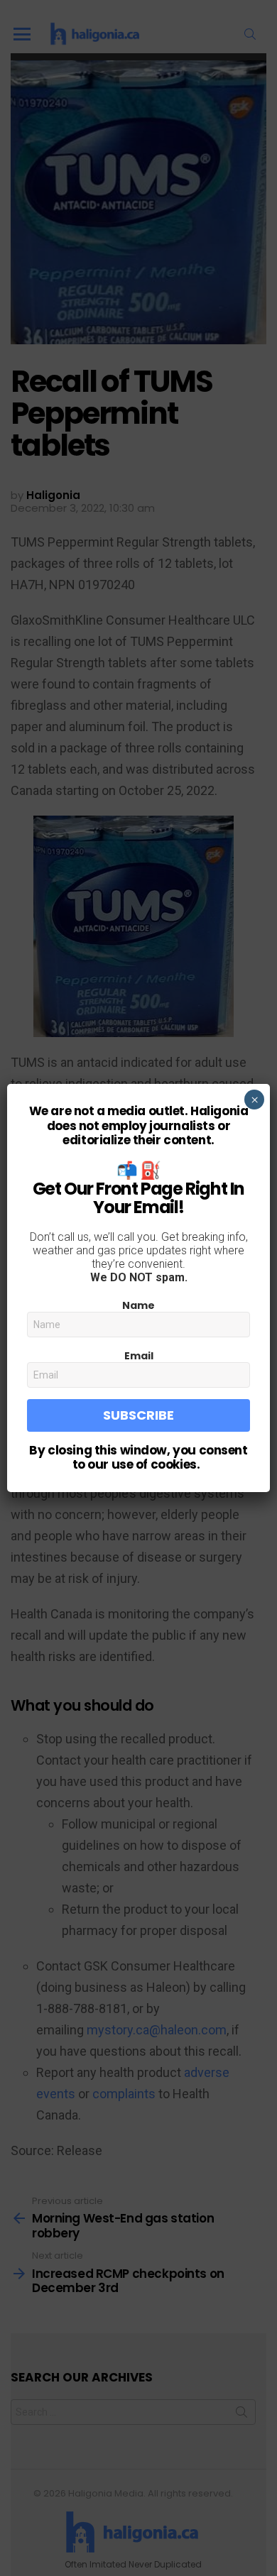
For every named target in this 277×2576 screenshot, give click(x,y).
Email (139, 1356)
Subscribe (138, 1415)
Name (138, 1305)
